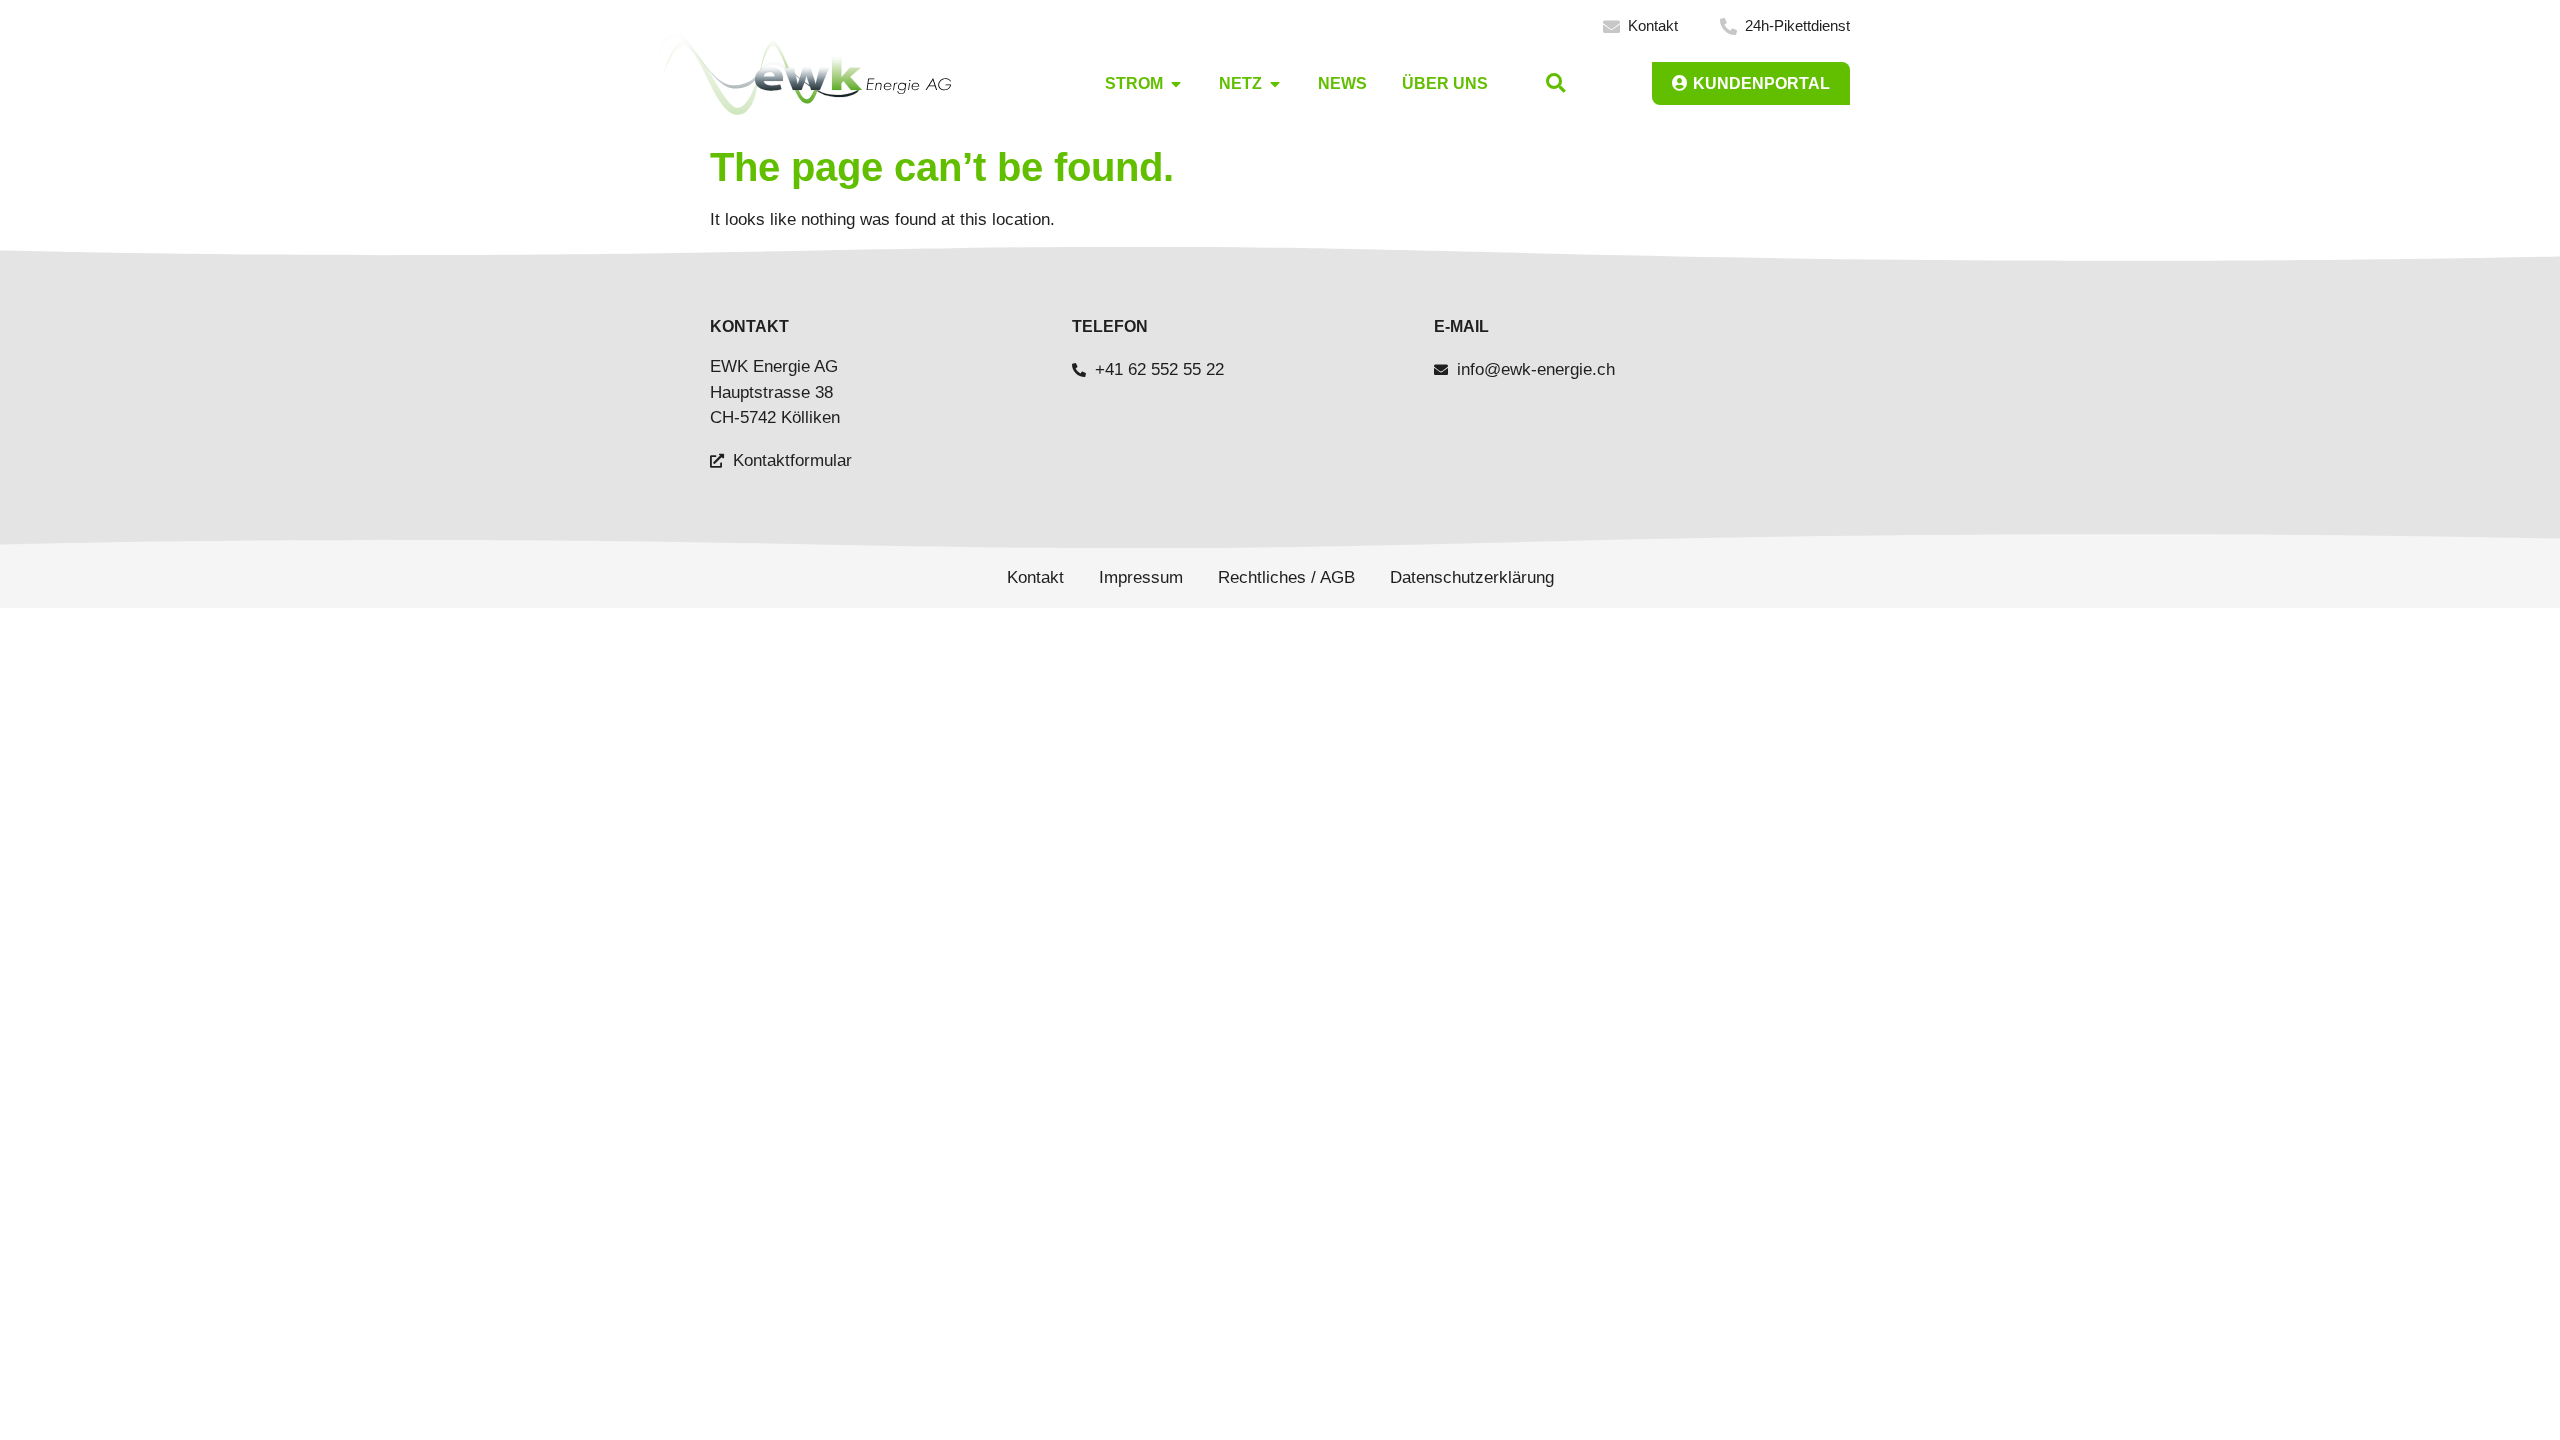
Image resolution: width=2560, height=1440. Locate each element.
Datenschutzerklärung (1472, 577)
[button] (1555, 83)
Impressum (1141, 577)
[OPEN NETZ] (1275, 84)
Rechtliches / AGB (1286, 577)
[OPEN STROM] (1176, 84)
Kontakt (1035, 577)
